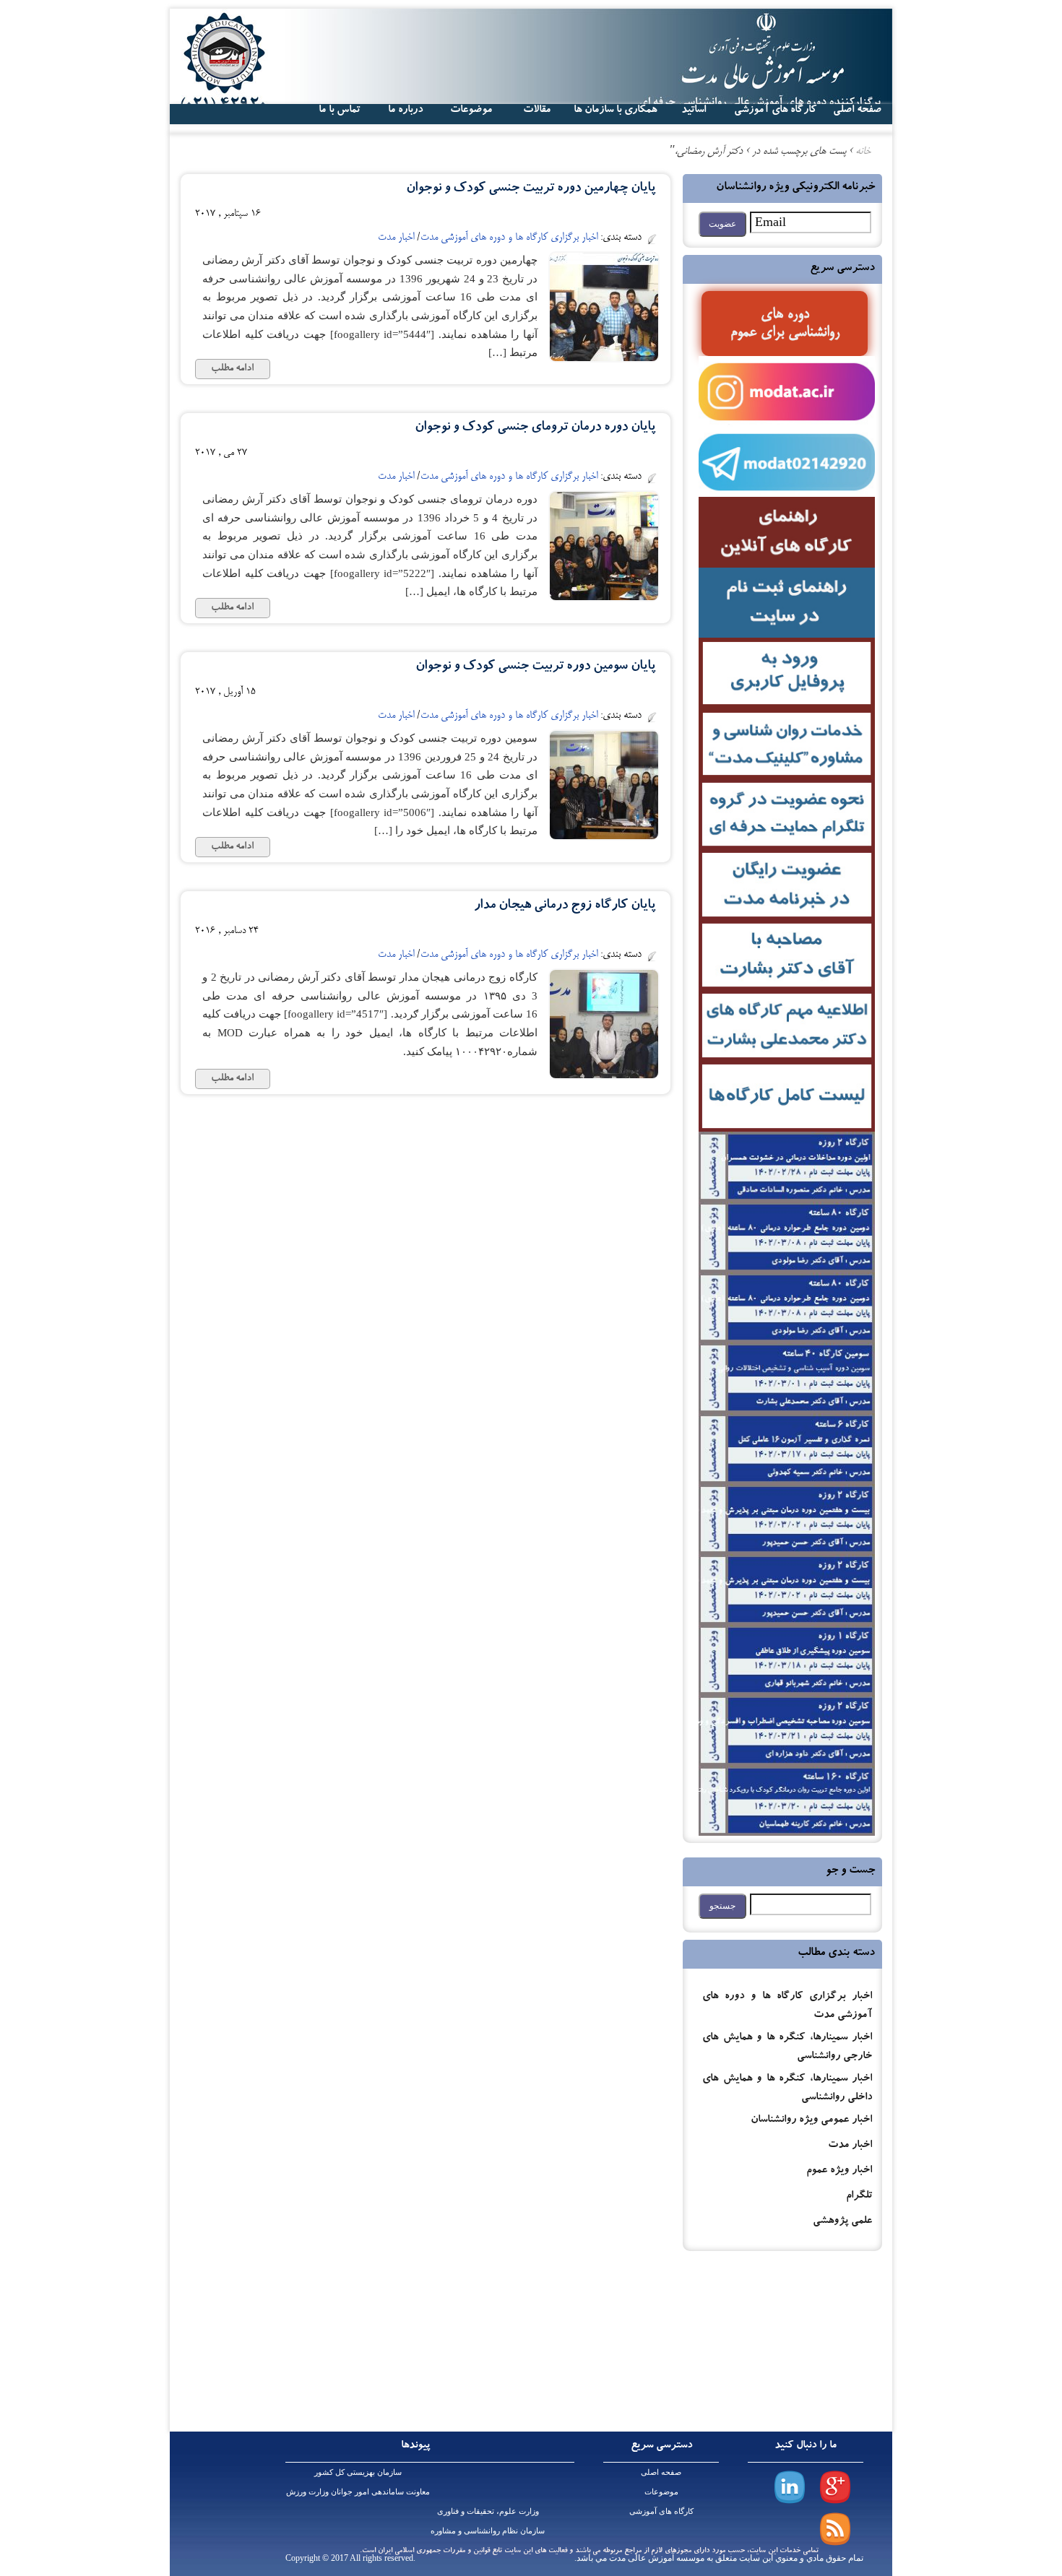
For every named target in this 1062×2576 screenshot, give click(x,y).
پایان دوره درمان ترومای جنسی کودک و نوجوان (535, 428)
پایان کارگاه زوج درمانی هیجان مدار (565, 906)
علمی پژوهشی (842, 2222)
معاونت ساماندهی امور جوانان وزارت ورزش (358, 2492)
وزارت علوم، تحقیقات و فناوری (488, 2511)
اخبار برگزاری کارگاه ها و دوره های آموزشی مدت (509, 238)
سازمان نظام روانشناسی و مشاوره (488, 2531)
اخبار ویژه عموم (839, 2171)
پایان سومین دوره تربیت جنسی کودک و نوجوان (535, 667)
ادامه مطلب (232, 369)
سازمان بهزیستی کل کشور (358, 2472)
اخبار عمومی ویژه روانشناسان (811, 2121)
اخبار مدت (850, 2146)
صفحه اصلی (661, 2472)
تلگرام (859, 2196)
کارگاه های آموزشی (775, 110)
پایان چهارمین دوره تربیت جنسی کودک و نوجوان (531, 189)
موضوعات (661, 2492)
